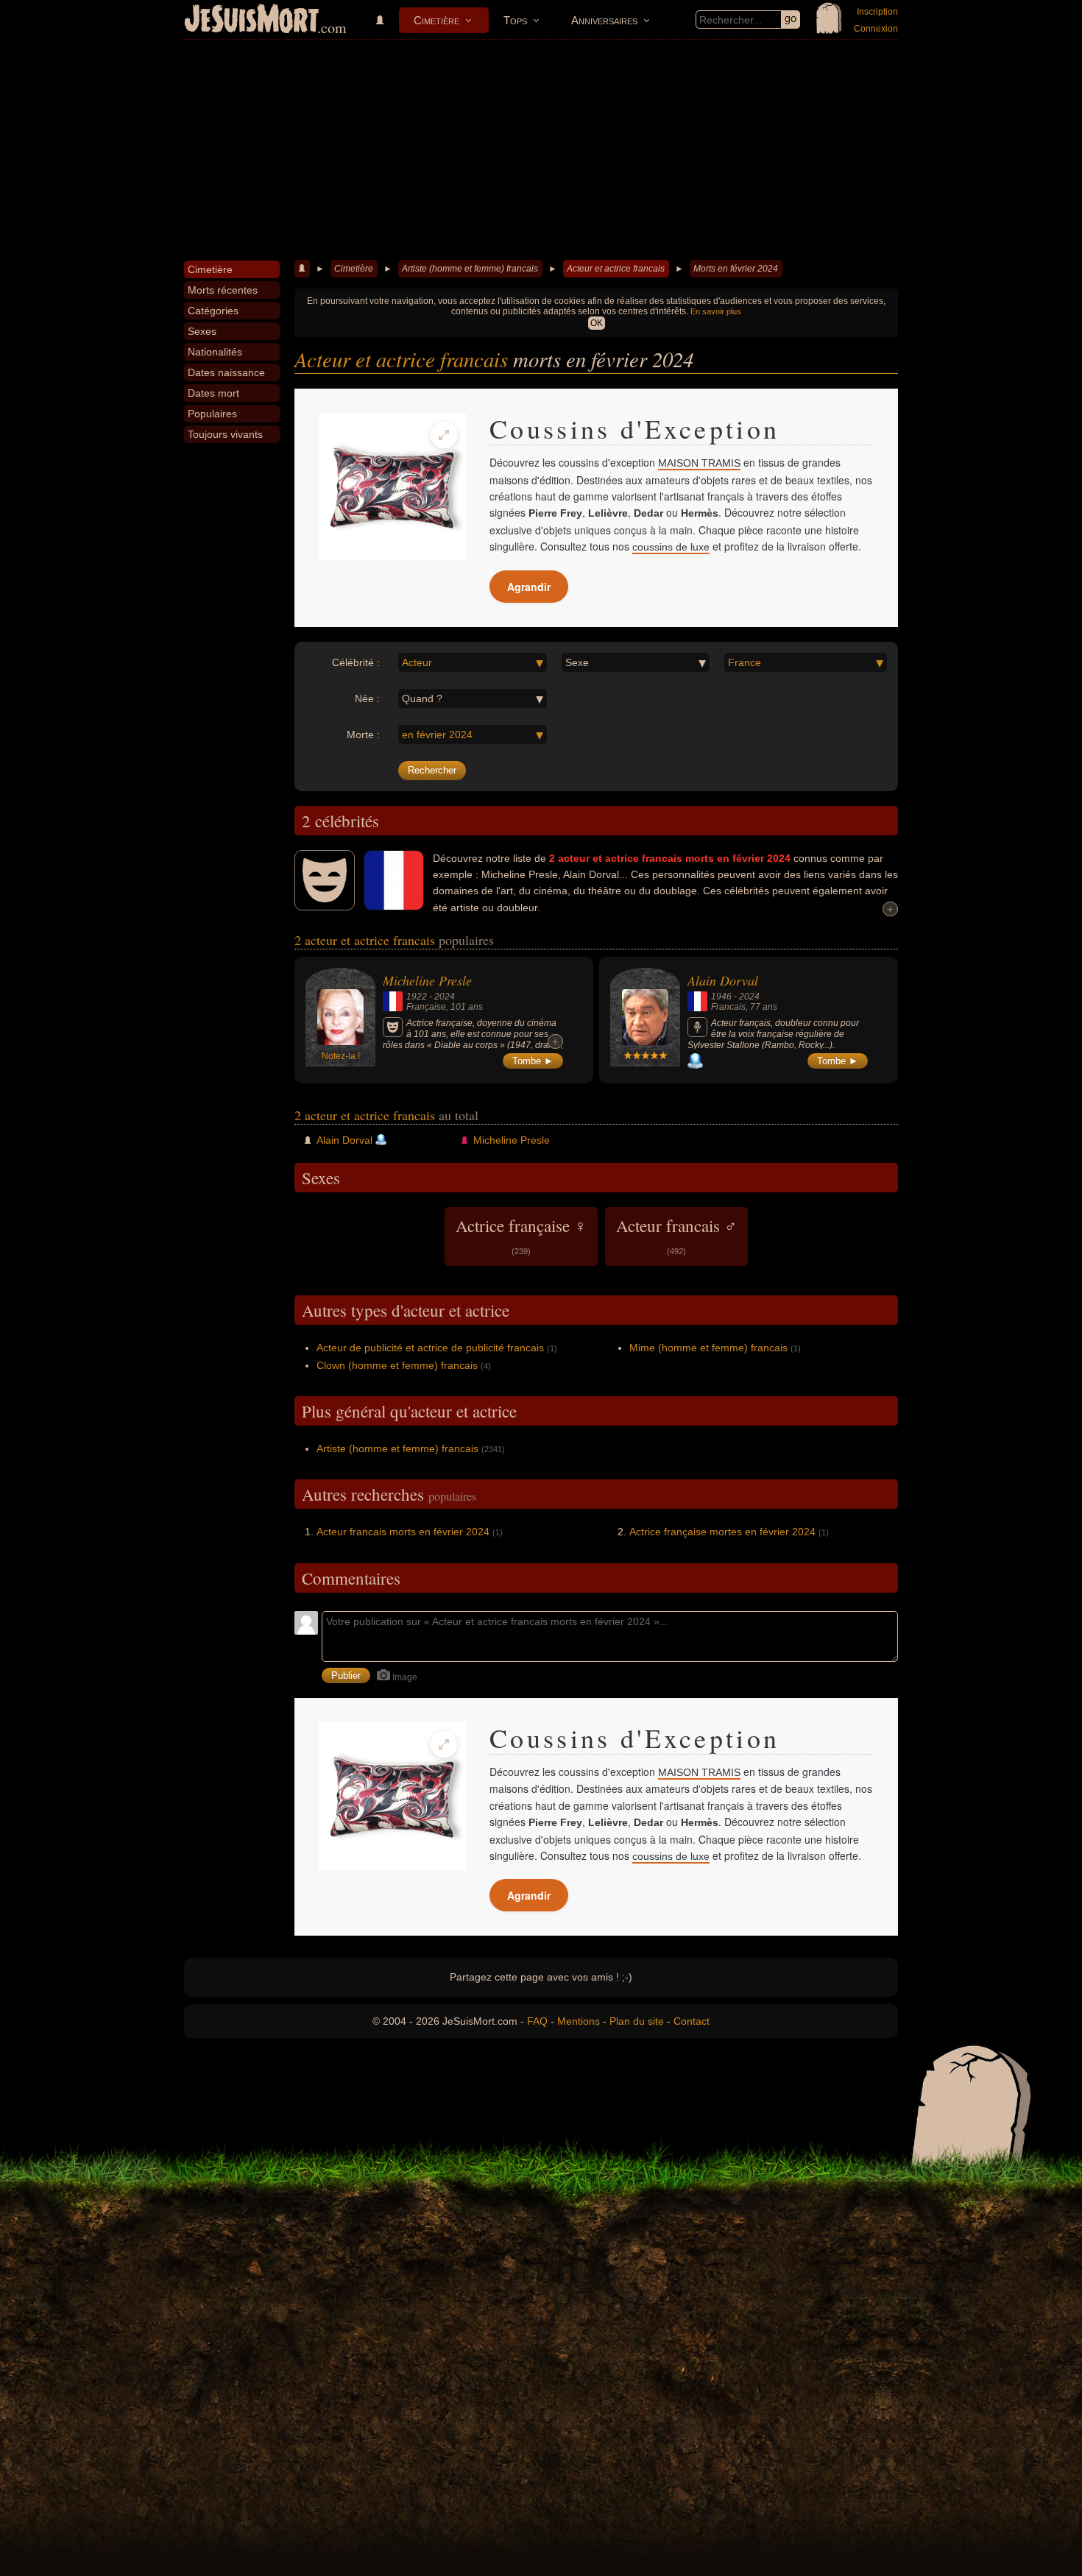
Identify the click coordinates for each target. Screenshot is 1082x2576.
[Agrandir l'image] (444, 435)
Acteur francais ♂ (676, 1235)
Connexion (876, 29)
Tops (515, 20)
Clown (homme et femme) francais (397, 1365)
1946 (721, 997)
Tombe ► (533, 1061)
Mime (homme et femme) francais (708, 1348)
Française (426, 1007)
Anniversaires (604, 20)
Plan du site (637, 2021)
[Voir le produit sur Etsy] (392, 486)
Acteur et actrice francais (616, 269)
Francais (728, 1007)
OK (597, 323)
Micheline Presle (427, 980)
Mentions (579, 2021)
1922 (417, 997)
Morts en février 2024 (736, 269)
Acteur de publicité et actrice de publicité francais (430, 1348)
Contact (692, 2021)
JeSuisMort (252, 21)
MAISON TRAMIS (699, 463)
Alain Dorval (723, 980)
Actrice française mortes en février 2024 (722, 1532)
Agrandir (529, 587)
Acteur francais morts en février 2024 (403, 1532)
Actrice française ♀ (521, 1235)
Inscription (877, 12)
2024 (445, 997)
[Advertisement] (541, 150)
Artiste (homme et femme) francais (470, 269)
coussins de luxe (671, 547)
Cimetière (436, 20)
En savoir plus (716, 311)
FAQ (537, 2021)
